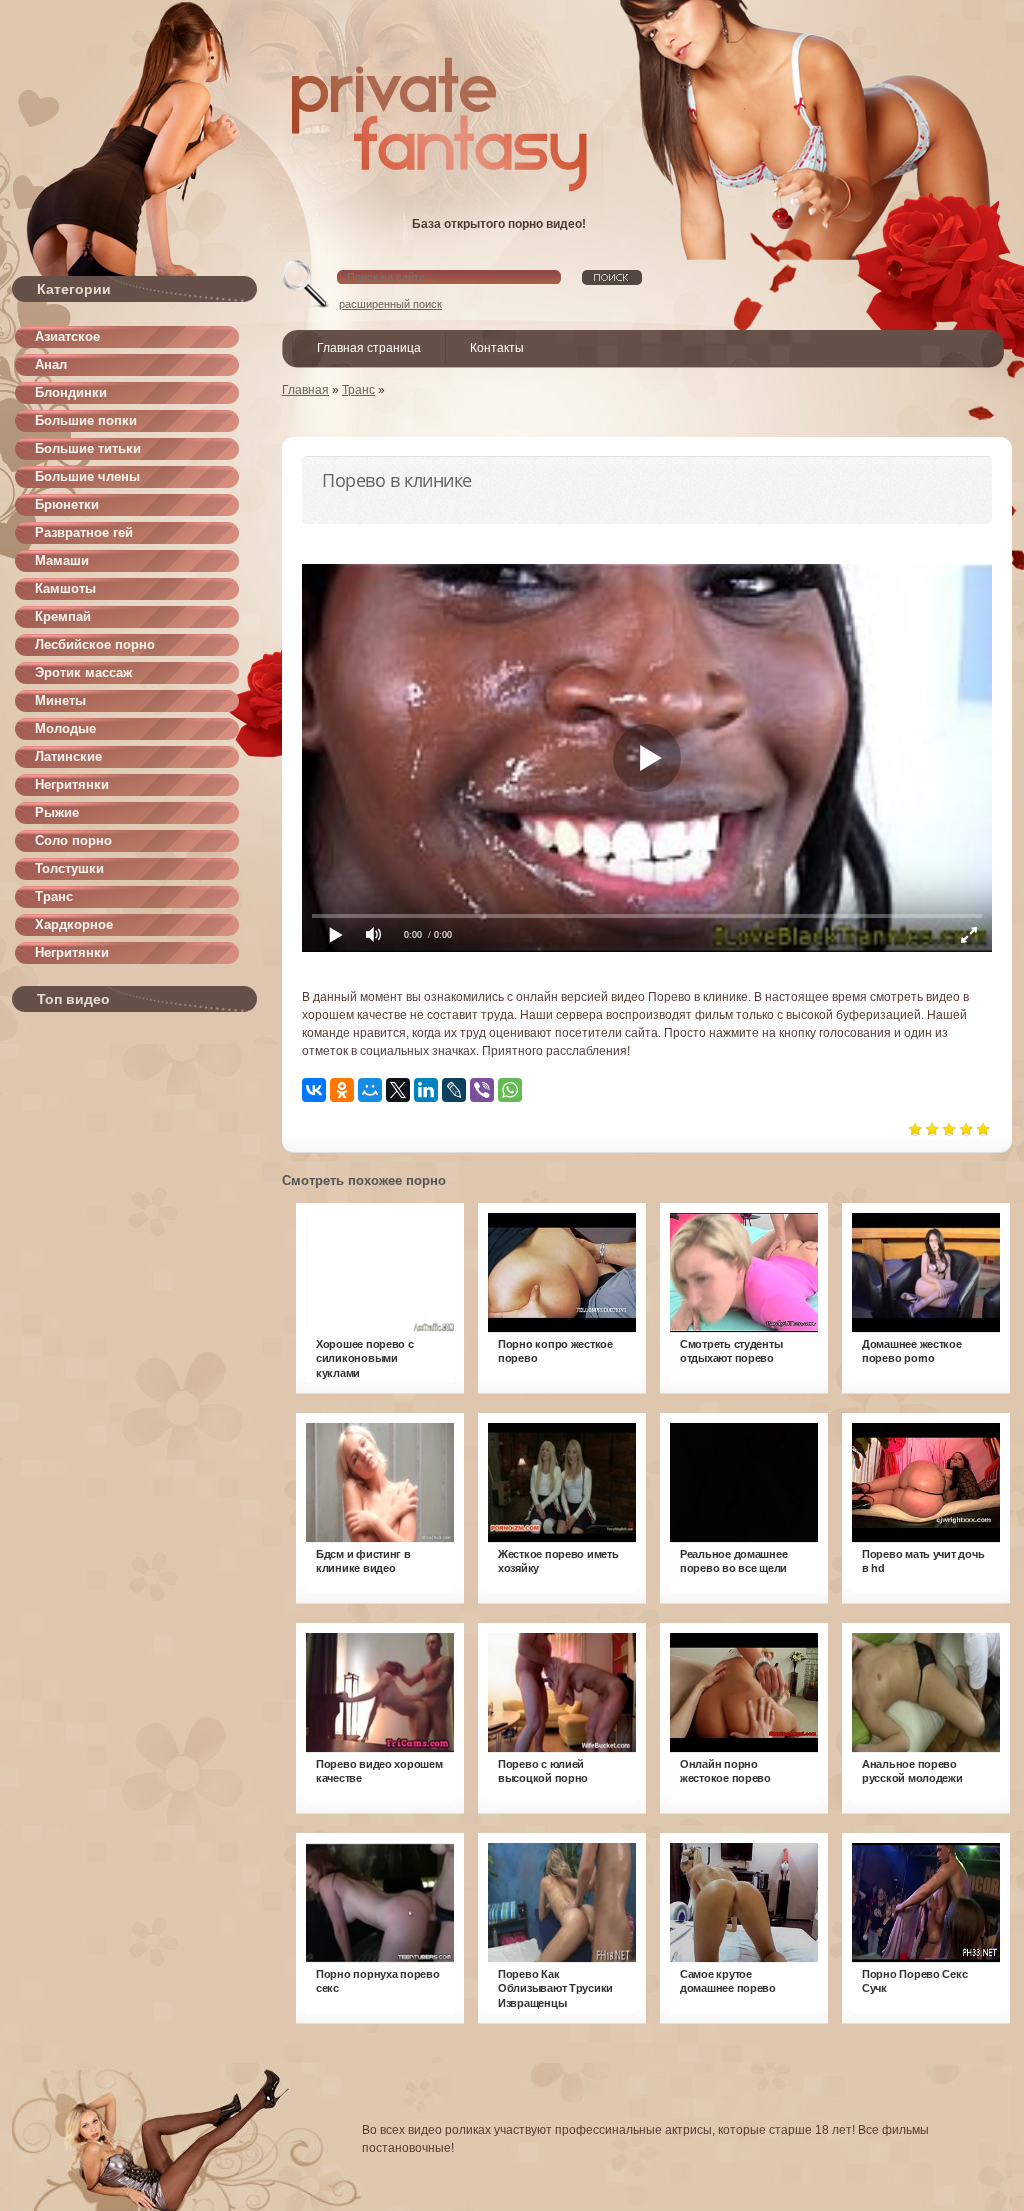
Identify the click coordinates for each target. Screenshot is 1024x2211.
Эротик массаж (83, 672)
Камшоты (65, 588)
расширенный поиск (390, 304)
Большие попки (86, 420)
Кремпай (63, 616)
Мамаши (62, 560)
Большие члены (87, 476)
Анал (51, 364)
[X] (398, 1090)
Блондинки (71, 392)
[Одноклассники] (342, 1090)
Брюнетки (67, 504)
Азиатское (67, 336)
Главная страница (369, 348)
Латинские (68, 756)
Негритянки (72, 784)
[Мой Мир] (370, 1090)
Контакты (497, 348)
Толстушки (69, 868)
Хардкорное (74, 924)
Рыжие (57, 812)
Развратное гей (84, 532)
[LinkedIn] (426, 1090)
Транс (54, 896)
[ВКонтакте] (314, 1090)
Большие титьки (88, 448)
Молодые (65, 728)
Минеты (60, 700)
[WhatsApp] (510, 1090)
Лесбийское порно (95, 644)
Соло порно (73, 840)
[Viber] (482, 1090)
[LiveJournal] (454, 1090)
